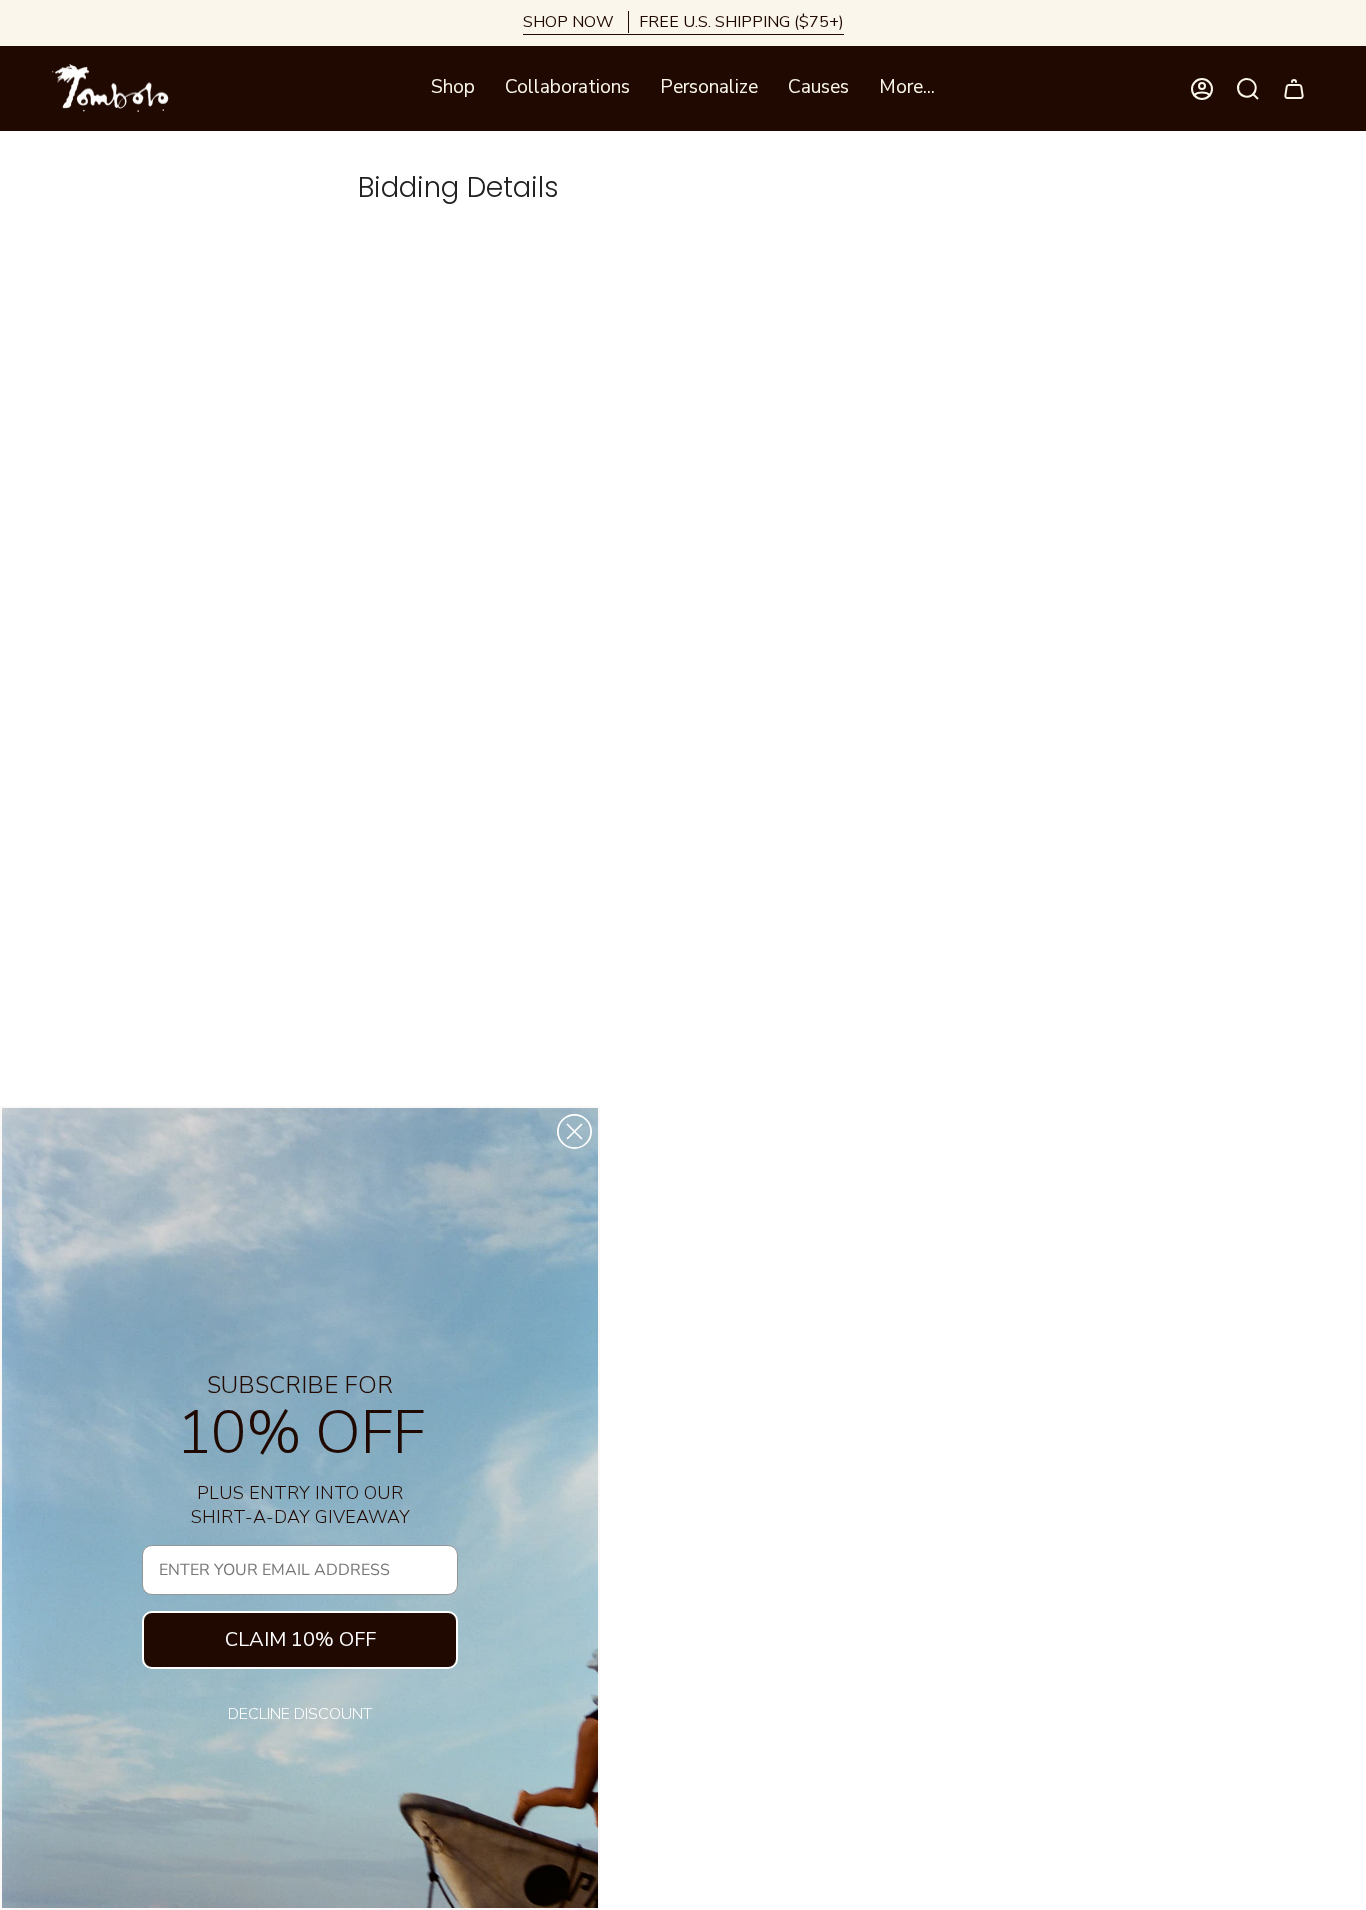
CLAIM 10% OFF (300, 1639)
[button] (453, 88)
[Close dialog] (574, 1131)
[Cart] (1294, 89)
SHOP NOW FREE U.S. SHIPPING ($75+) (683, 22)
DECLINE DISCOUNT (300, 1714)
